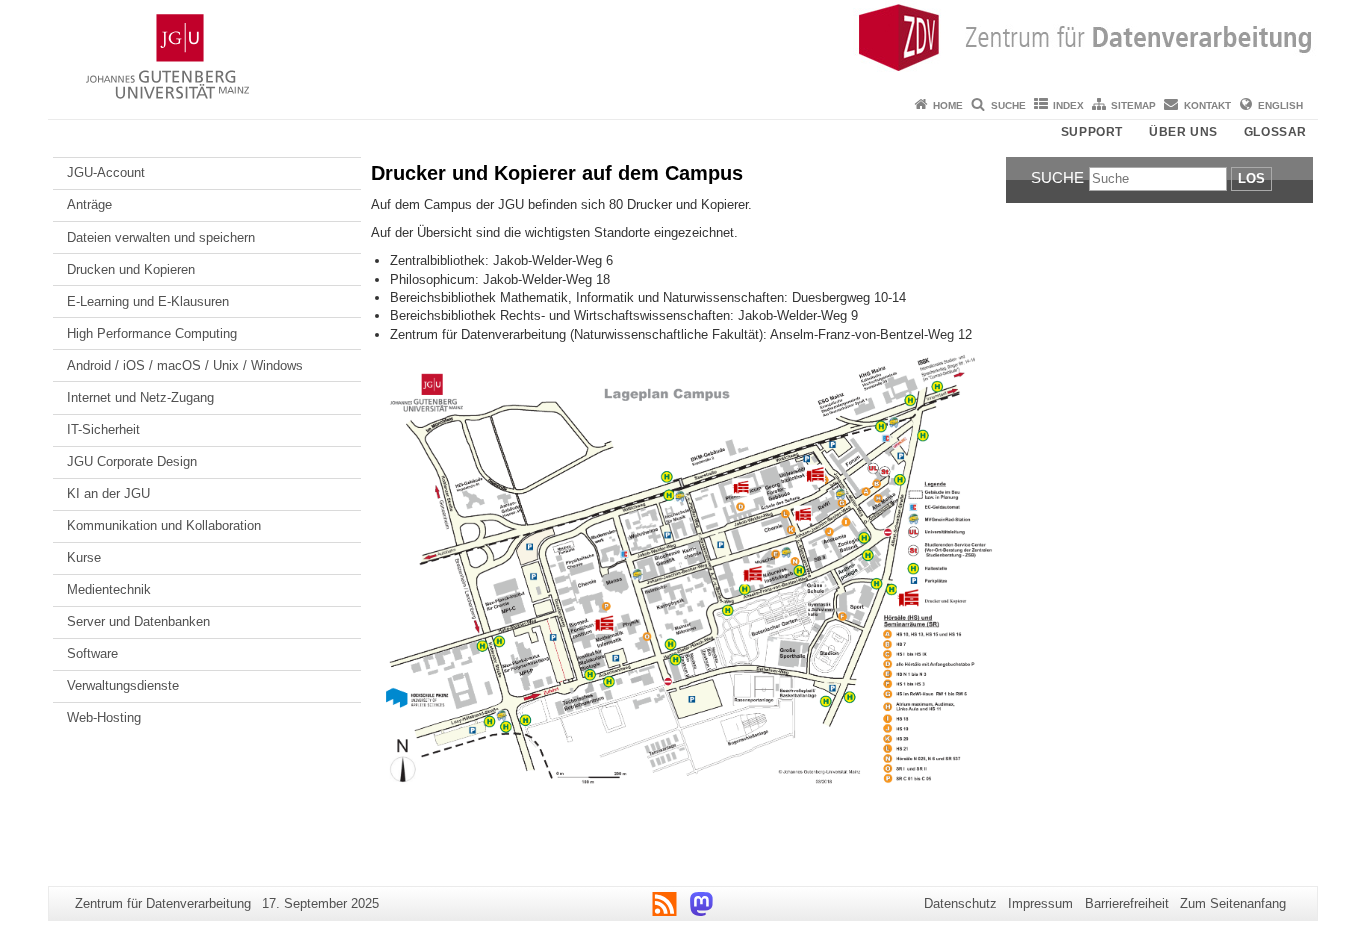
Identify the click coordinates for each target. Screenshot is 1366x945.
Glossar (1275, 132)
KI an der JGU (108, 493)
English (1280, 105)
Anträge (89, 204)
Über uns (1183, 132)
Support (1092, 132)
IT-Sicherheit (103, 429)
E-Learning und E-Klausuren (148, 301)
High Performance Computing (152, 333)
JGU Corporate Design (132, 461)
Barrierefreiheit (1127, 903)
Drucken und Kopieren (131, 269)
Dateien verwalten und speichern (161, 237)
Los (1251, 178)
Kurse (84, 557)
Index (1068, 105)
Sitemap (1133, 105)
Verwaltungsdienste (123, 685)
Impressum (1040, 903)
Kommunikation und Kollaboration (164, 525)
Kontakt (1207, 105)
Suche (1008, 105)
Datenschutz (960, 903)
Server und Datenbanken (138, 621)
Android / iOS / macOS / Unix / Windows (185, 365)
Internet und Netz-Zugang (140, 397)
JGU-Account (106, 172)
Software (92, 653)
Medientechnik (109, 589)
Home (948, 105)
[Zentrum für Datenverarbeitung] (683, 45)
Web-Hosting (104, 717)
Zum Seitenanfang (1233, 903)
